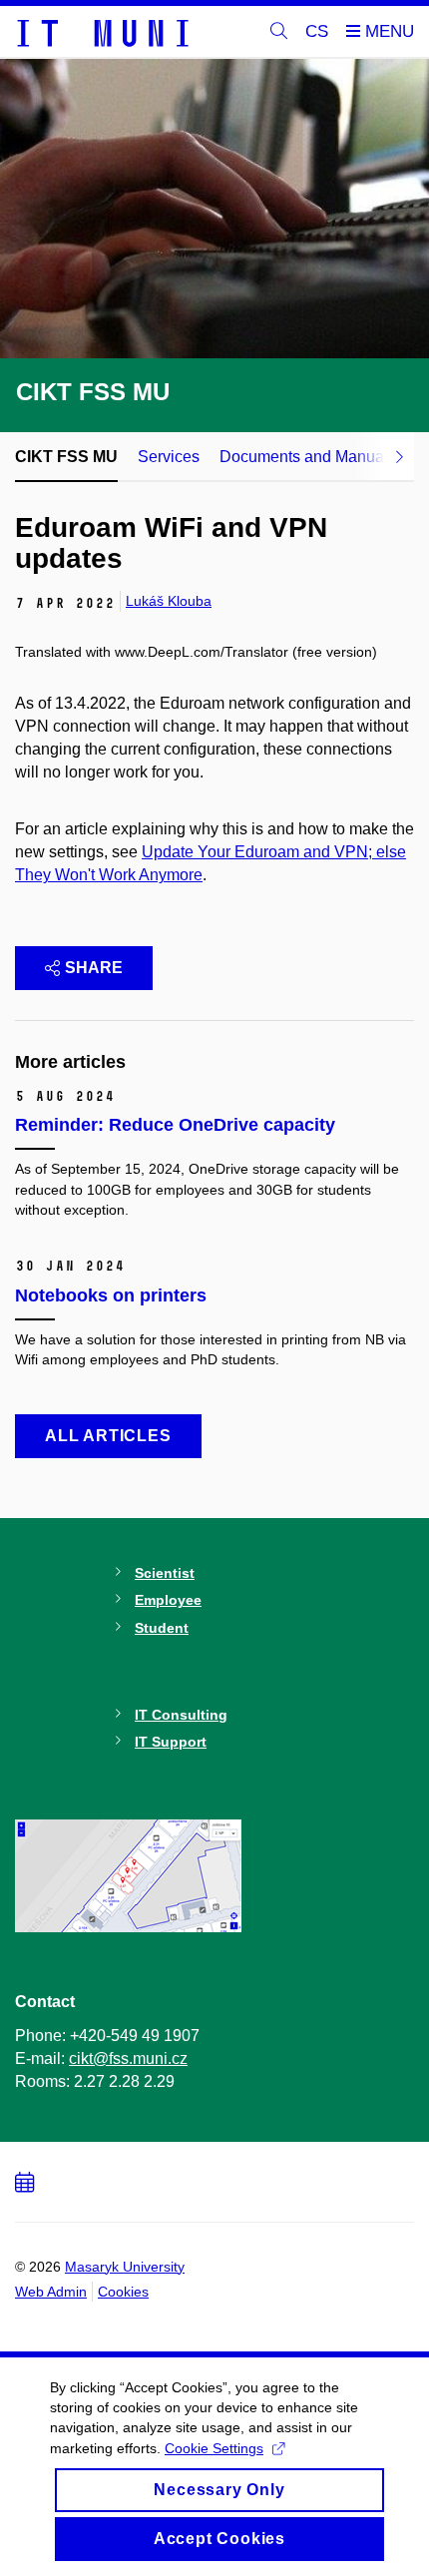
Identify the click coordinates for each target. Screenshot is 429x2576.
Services (169, 457)
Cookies (123, 2292)
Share (94, 968)
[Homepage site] (102, 32)
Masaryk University (125, 2267)
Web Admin (51, 2292)
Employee (168, 1600)
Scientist (165, 1573)
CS (317, 31)
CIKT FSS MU (66, 457)
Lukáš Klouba (169, 601)
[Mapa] (129, 1874)
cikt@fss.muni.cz (128, 2059)
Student (162, 1628)
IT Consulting (181, 1715)
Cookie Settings (214, 2448)
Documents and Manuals (308, 457)
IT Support (171, 1742)
